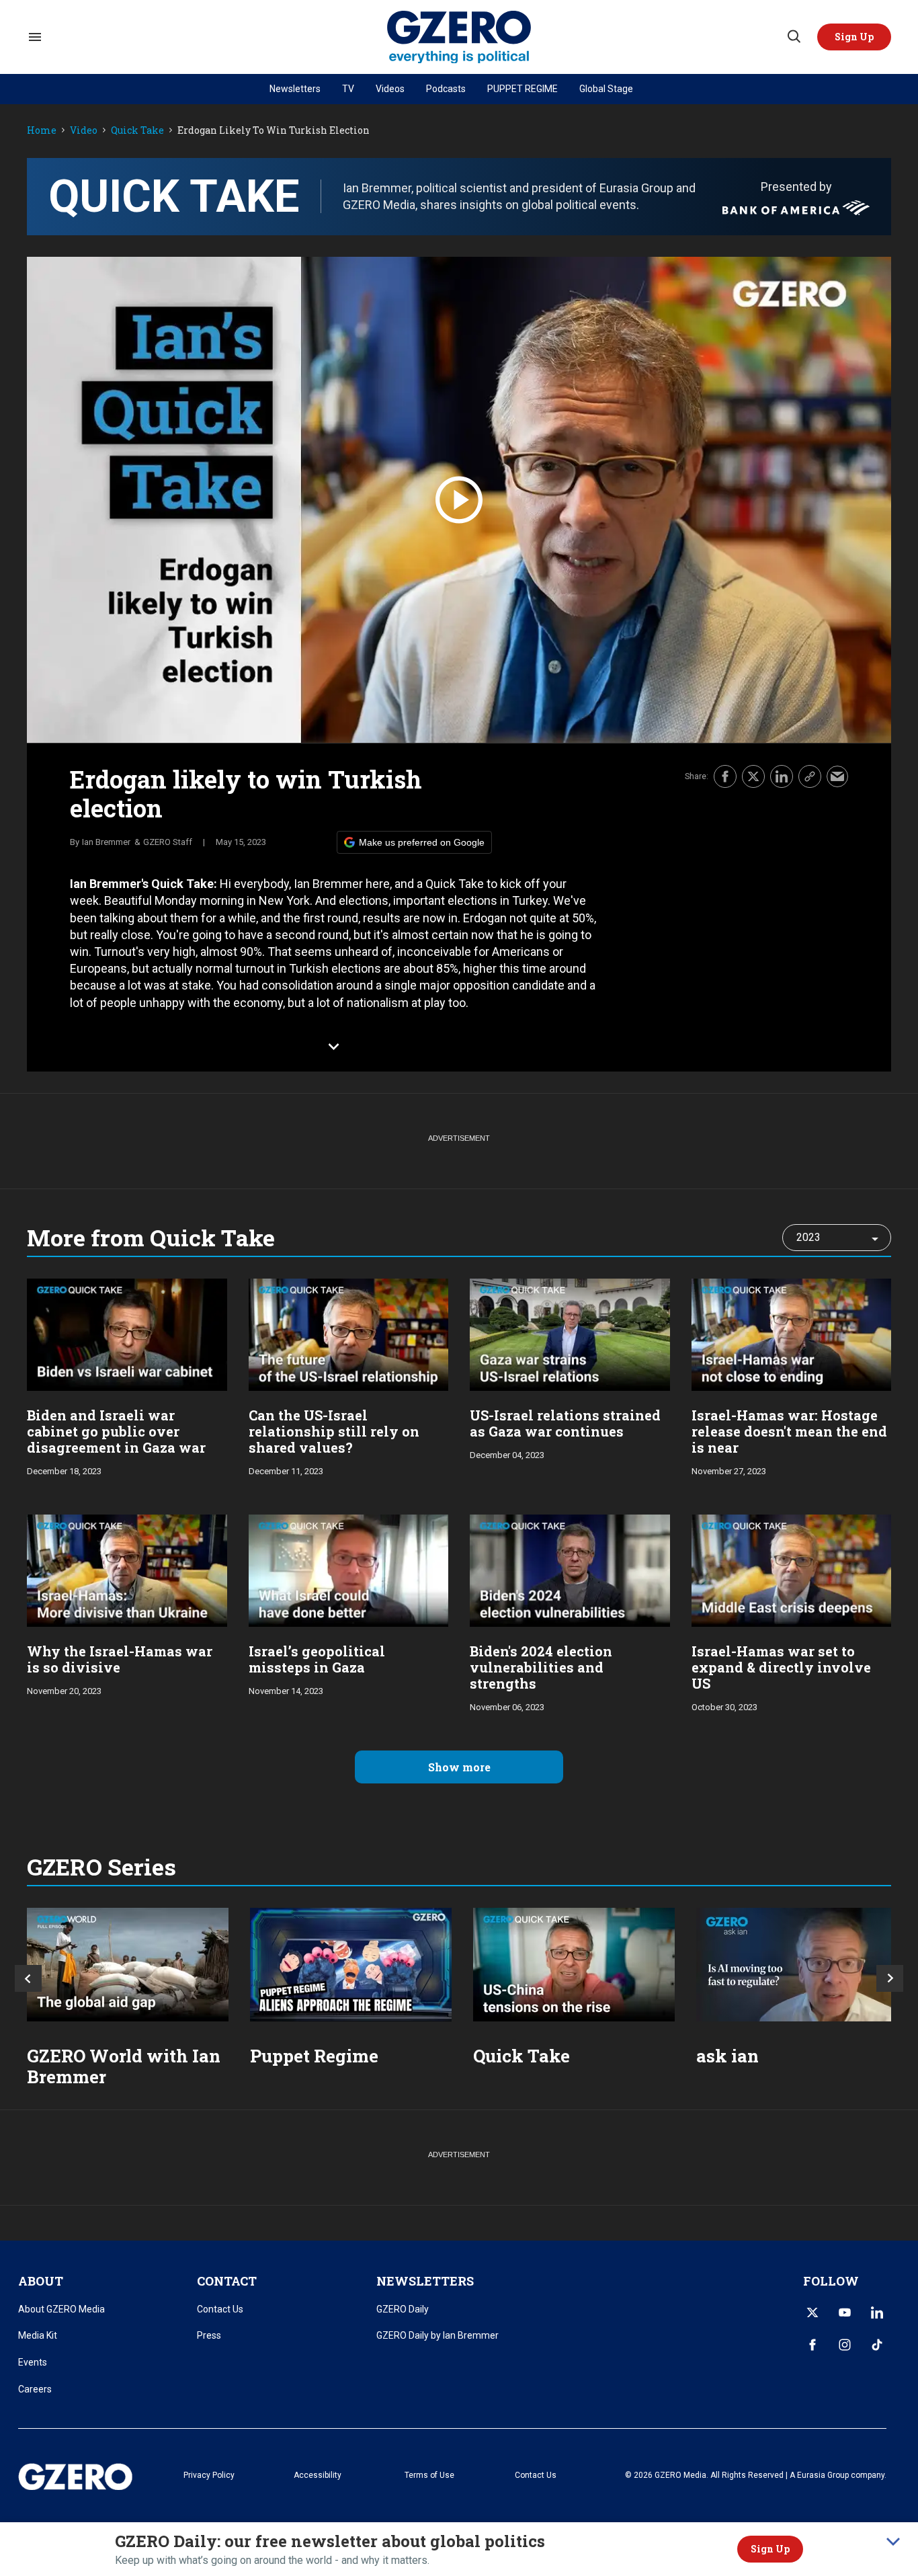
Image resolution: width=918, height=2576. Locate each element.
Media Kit (38, 2335)
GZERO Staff (168, 842)
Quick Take (137, 131)
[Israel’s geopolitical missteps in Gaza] (349, 1569)
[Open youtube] (845, 2312)
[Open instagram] (845, 2345)
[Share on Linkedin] (782, 776)
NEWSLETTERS (425, 2281)
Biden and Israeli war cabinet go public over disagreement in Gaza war (116, 1431)
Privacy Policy (209, 2475)
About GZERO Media (61, 2309)
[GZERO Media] (459, 37)
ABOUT (41, 2281)
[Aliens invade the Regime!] (351, 1965)
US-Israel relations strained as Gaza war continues (565, 1423)
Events (33, 2362)
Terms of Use (429, 2475)
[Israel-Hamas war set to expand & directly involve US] (792, 1569)
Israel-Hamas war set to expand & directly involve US (781, 1667)
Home (42, 131)
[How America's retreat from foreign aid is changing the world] (128, 1965)
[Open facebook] (812, 2345)
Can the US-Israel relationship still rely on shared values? (334, 1431)
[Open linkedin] (877, 2312)
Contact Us (220, 2309)
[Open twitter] (812, 2312)
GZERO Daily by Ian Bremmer (437, 2335)
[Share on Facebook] (725, 776)
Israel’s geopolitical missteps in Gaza (317, 1659)
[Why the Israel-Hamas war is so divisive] (127, 1569)
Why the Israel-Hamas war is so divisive (120, 1659)
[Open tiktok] (877, 2345)
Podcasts (446, 89)
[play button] (459, 500)
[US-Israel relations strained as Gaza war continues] (570, 1333)
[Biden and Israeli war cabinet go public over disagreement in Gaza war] (127, 1333)
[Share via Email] (837, 776)
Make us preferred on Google (422, 842)
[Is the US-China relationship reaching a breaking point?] (574, 1965)
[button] (854, 37)
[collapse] (893, 2542)
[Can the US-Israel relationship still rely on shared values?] (349, 1333)
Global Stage (606, 89)
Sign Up (770, 2549)
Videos (390, 89)
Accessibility (318, 2475)
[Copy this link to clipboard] (810, 776)
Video (84, 131)
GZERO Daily (403, 2309)
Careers (35, 2389)
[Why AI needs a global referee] (797, 1965)
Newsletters (295, 89)
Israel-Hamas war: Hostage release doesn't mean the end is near (789, 1431)
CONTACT (227, 2281)
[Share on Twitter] (753, 776)
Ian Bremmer (106, 842)
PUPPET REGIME (523, 89)
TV (348, 89)
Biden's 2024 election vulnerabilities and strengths (541, 1667)
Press (209, 2335)
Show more (459, 1767)
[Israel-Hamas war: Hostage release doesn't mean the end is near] (792, 1333)
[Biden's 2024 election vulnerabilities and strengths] (570, 1569)
